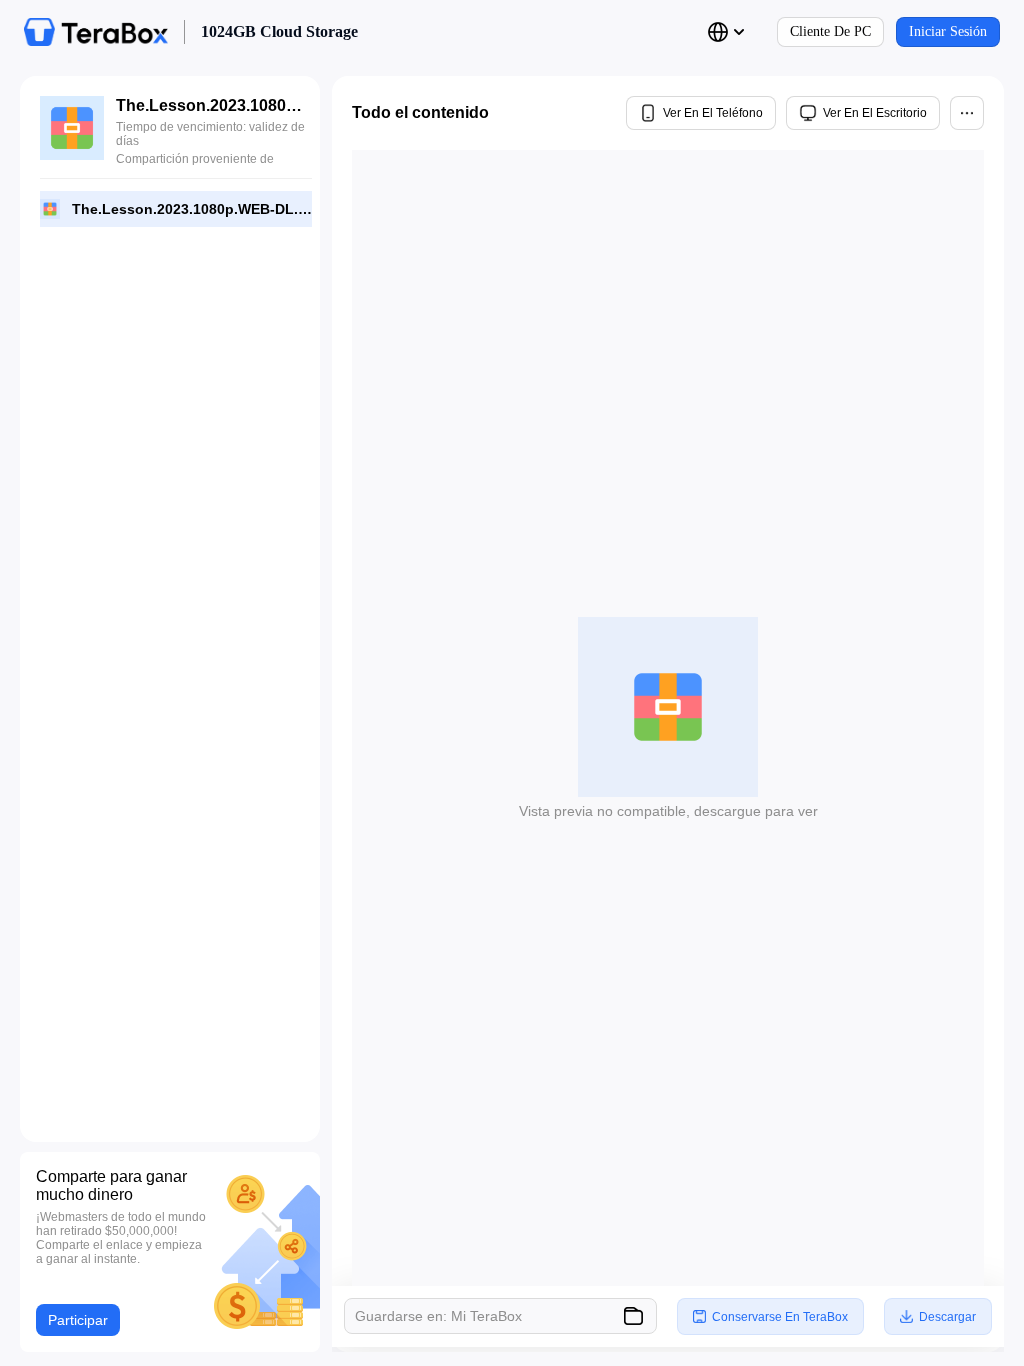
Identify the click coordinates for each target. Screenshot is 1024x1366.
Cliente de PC (830, 31)
